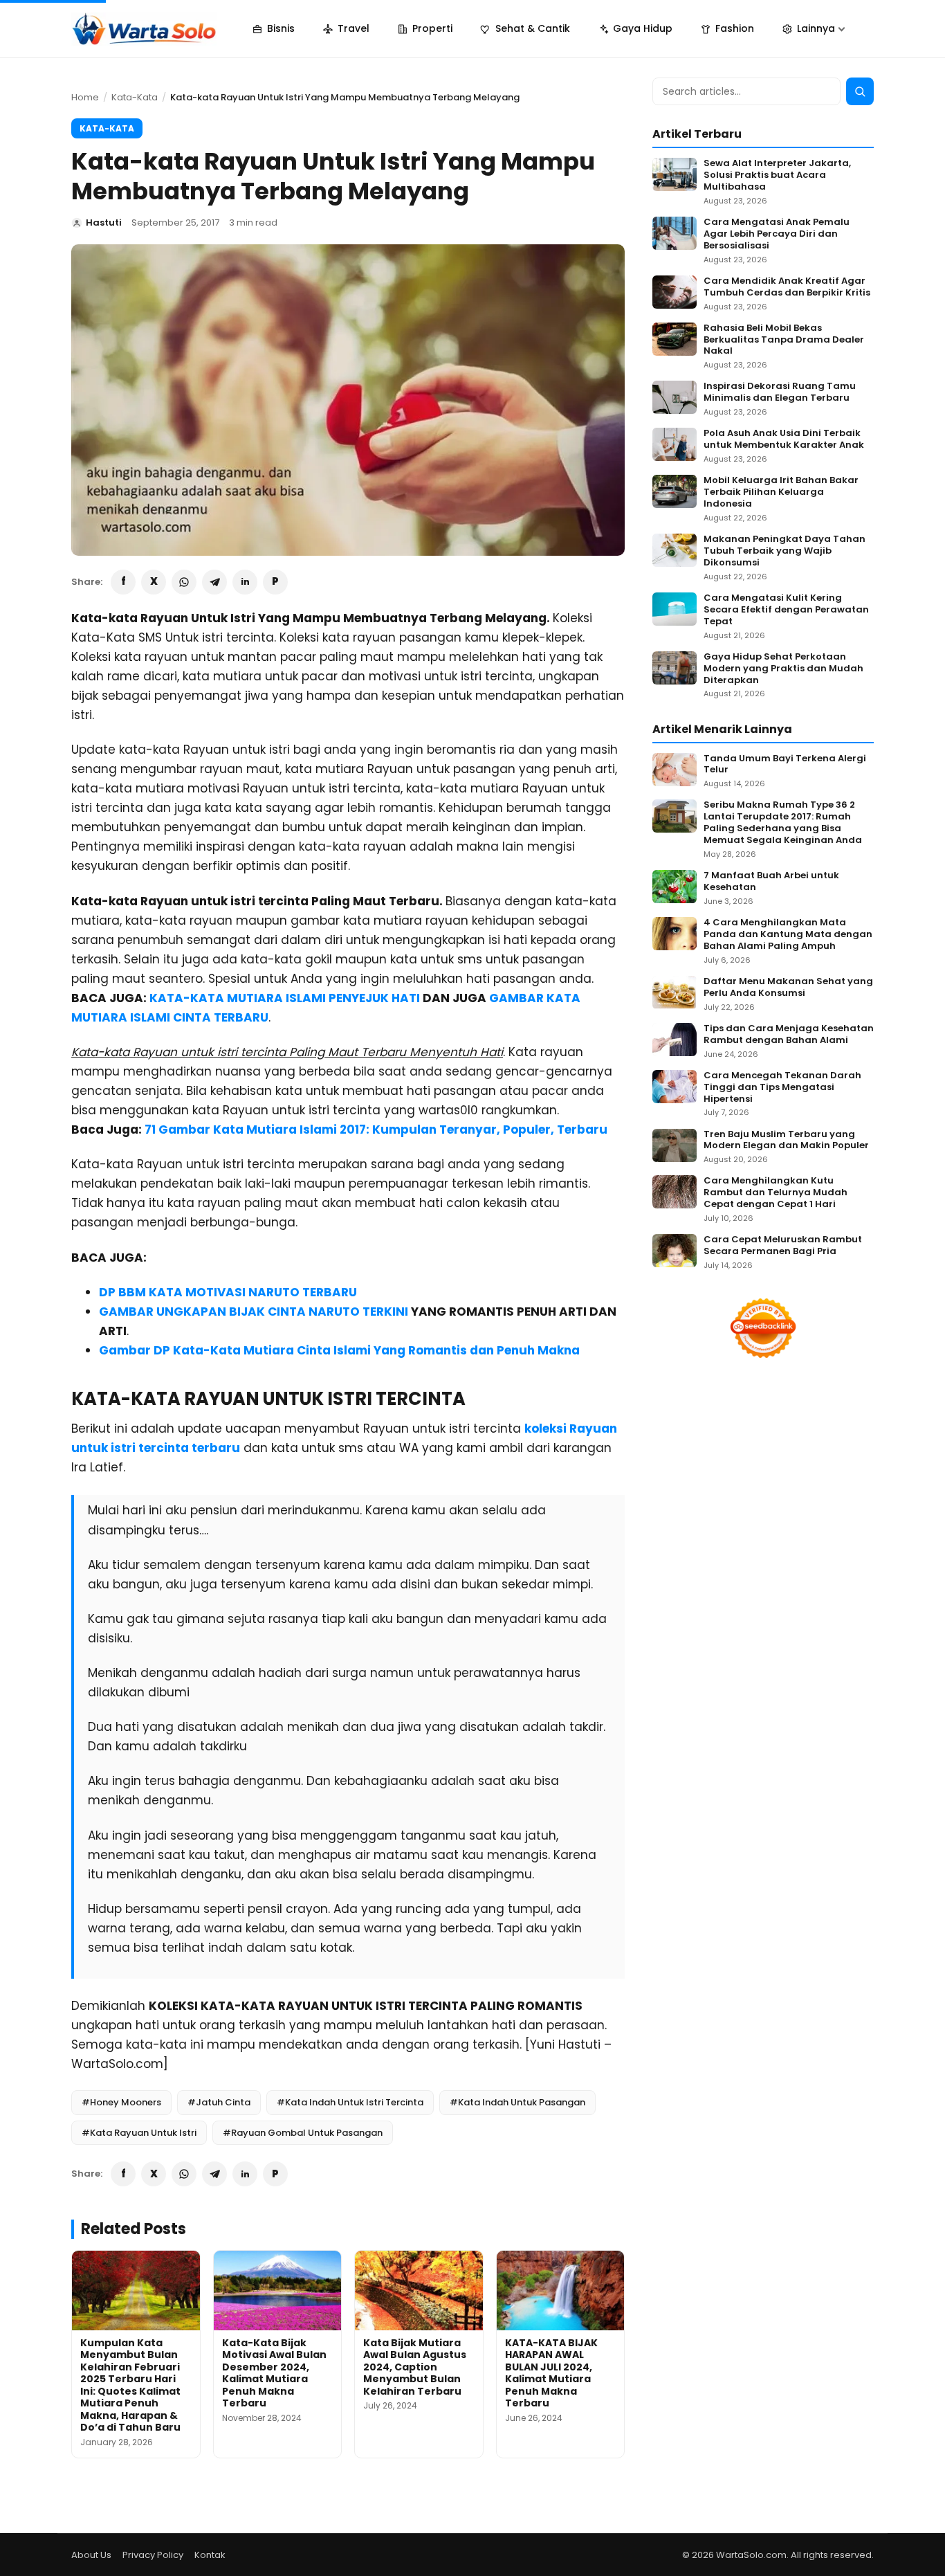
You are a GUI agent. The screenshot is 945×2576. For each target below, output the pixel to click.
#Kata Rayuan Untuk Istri (139, 2133)
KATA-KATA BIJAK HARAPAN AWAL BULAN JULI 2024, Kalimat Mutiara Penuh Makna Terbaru (551, 2373)
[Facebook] (123, 582)
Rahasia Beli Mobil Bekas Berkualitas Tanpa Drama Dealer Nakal (784, 340)
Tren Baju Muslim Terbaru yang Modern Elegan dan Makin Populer (786, 1141)
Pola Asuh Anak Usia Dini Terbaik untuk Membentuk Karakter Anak (784, 439)
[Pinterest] (275, 582)
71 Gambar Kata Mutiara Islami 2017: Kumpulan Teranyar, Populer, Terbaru (376, 1130)
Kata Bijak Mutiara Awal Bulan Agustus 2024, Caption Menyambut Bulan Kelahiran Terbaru (415, 2367)
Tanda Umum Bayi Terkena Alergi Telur (785, 765)
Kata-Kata (135, 97)
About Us (91, 2555)
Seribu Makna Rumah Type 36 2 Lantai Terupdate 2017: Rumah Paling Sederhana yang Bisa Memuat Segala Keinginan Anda (783, 823)
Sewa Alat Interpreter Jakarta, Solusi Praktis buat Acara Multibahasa (777, 175)
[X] (154, 582)
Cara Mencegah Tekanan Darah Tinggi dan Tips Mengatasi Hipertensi (782, 1088)
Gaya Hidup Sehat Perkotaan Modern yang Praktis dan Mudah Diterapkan (783, 669)
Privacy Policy (153, 2555)
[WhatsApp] (184, 582)
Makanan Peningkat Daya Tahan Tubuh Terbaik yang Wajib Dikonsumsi (785, 551)
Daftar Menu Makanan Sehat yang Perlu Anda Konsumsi (788, 988)
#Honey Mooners (121, 2102)
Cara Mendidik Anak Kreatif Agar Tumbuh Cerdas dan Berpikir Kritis (787, 287)
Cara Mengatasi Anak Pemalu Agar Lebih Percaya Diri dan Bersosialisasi (777, 234)
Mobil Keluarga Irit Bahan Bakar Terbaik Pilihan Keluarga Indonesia (781, 492)
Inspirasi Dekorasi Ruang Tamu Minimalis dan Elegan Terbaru (780, 392)
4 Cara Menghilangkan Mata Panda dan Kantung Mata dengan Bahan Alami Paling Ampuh (788, 935)
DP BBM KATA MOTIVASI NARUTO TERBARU (228, 1292)
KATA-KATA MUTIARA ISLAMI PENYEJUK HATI (285, 998)
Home (85, 97)
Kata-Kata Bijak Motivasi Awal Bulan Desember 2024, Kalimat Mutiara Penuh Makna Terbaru (274, 2373)
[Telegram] (214, 582)
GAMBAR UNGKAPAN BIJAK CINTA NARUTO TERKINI (254, 1312)
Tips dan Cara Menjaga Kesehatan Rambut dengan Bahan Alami (789, 1035)
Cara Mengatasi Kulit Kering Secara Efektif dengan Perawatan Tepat (786, 610)
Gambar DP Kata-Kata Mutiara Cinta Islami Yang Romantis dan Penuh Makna (339, 1350)
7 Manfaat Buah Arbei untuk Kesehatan (771, 882)
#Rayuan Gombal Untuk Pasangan (303, 2133)
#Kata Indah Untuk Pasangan (517, 2102)
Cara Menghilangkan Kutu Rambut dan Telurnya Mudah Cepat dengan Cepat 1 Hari (776, 1193)
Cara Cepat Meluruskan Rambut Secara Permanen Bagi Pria (783, 1246)
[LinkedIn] (245, 582)
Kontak (210, 2555)
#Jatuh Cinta (219, 2102)
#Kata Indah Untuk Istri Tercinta (350, 2102)
